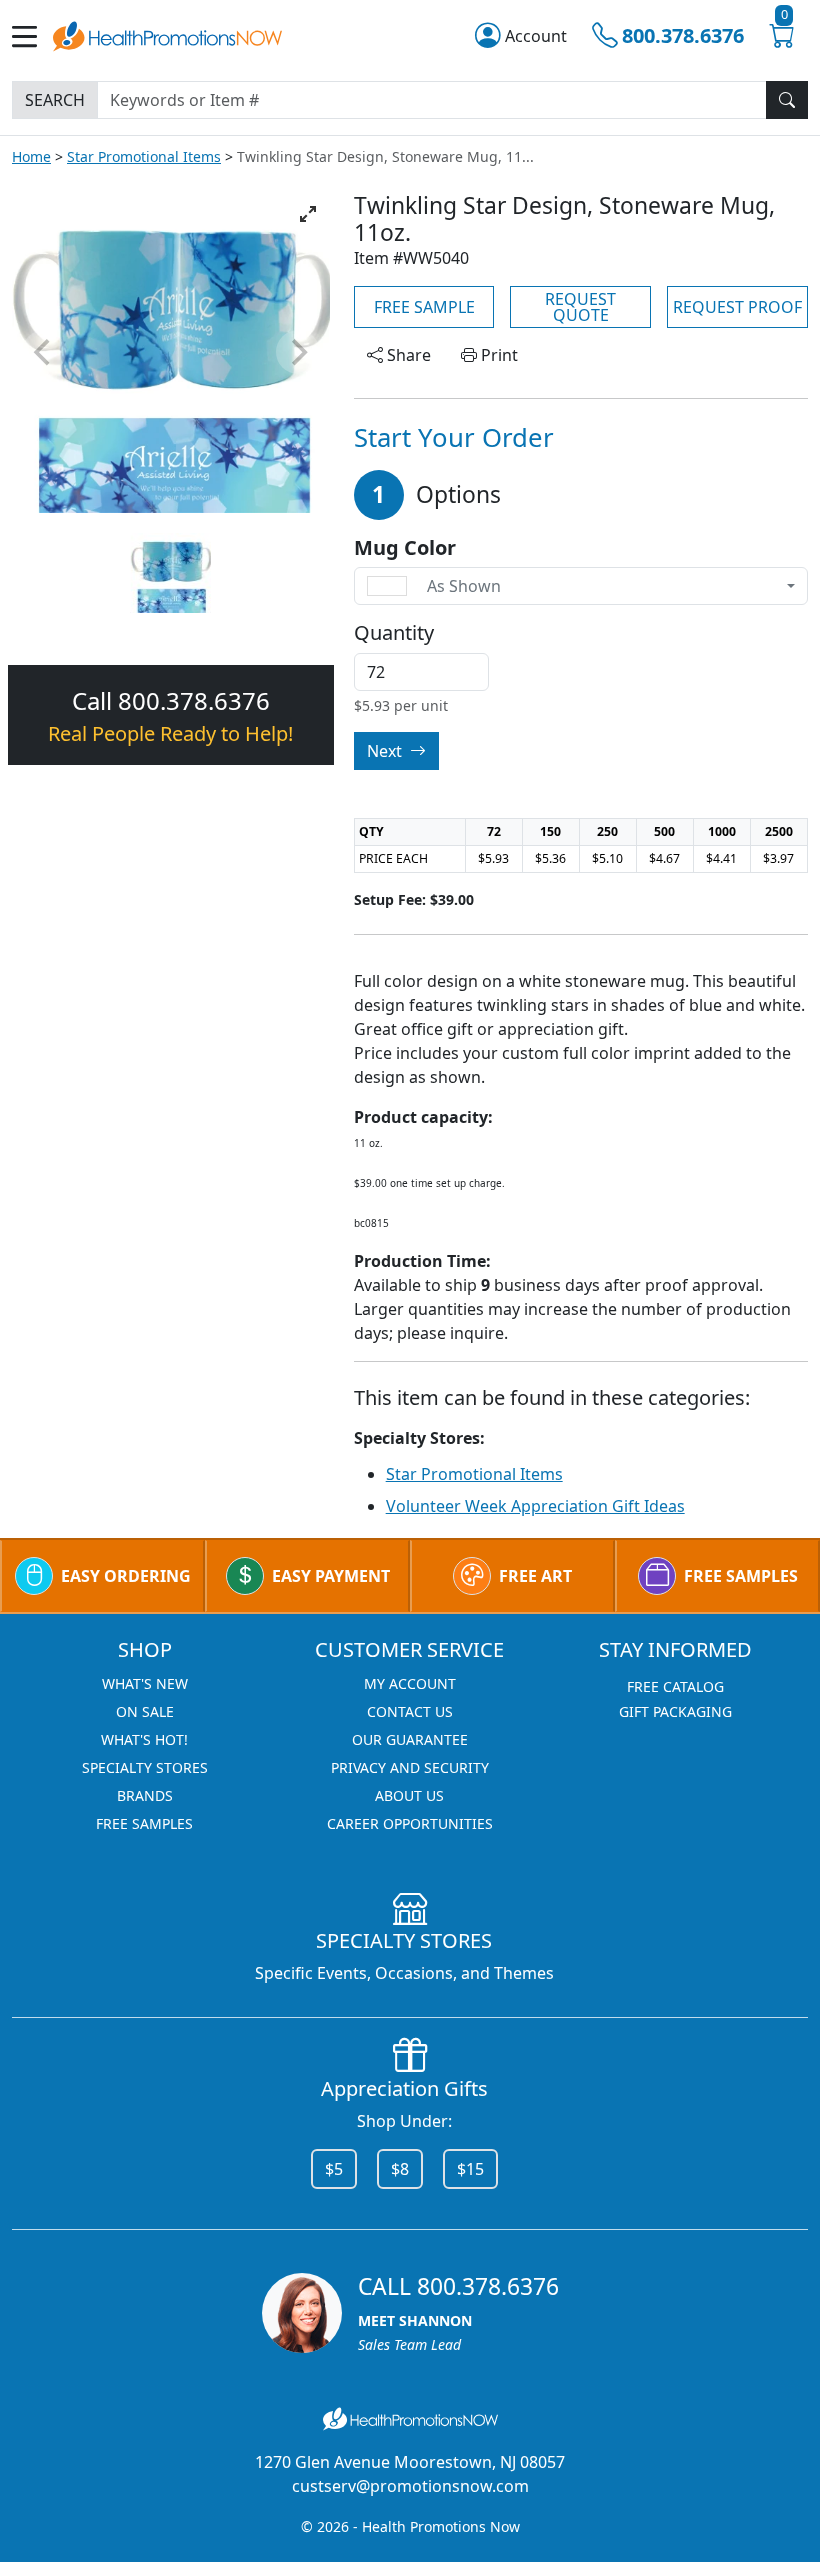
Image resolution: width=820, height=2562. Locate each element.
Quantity (394, 633)
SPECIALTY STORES (145, 1767)
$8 (400, 2169)
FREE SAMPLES (741, 1576)
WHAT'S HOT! (144, 1739)
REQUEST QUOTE (580, 307)
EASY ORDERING (126, 1576)
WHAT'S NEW (145, 1683)
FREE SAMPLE (424, 307)
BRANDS (145, 1795)
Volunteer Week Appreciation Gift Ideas (535, 1506)
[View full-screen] (308, 214)
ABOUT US (409, 1795)
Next (386, 751)
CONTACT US (410, 1711)
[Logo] (167, 34)
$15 (470, 2169)
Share (407, 355)
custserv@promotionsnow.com (410, 2486)
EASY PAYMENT (331, 1576)
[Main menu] (32, 36)
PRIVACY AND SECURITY (410, 1767)
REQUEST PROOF (737, 307)
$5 (334, 2169)
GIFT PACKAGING (675, 1711)
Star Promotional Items (144, 156)
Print (497, 355)
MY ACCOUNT (410, 1683)
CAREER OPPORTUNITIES (410, 1823)
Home (31, 156)
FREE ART (535, 1576)
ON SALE (145, 1711)
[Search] (787, 100)
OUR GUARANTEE (410, 1739)
